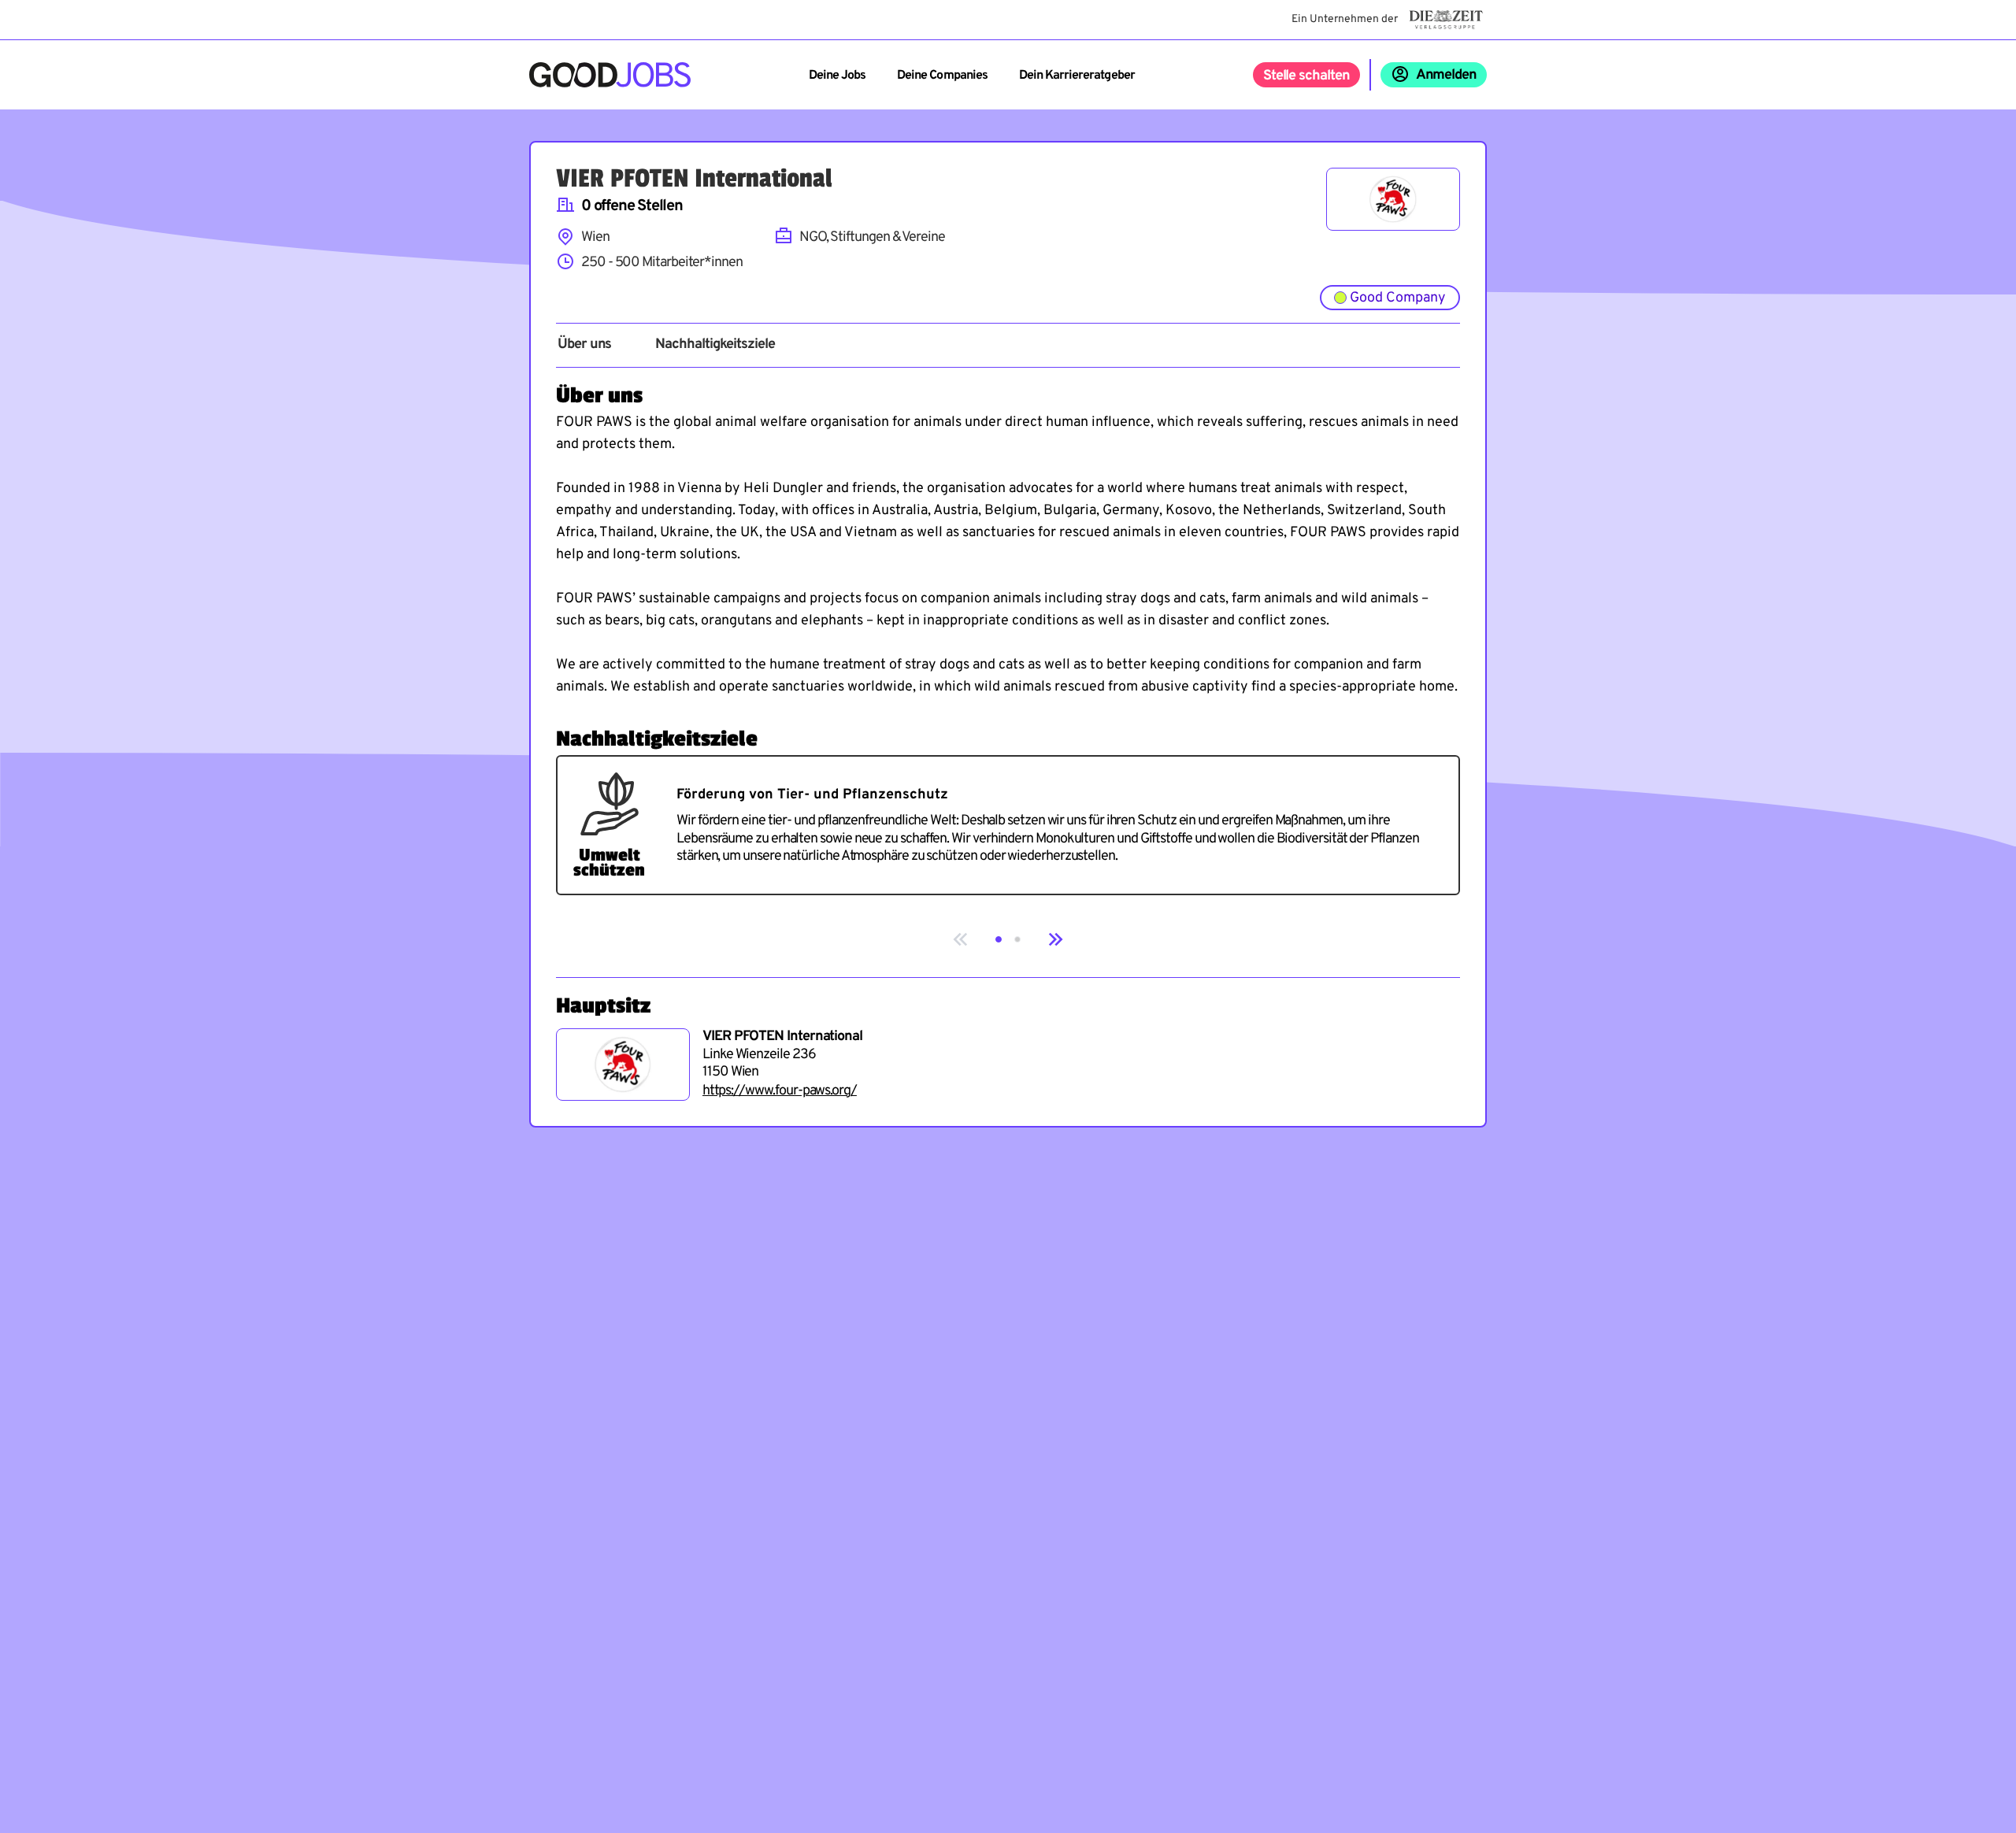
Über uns (584, 345)
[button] (999, 939)
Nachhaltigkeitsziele (715, 345)
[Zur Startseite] (610, 75)
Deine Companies (942, 76)
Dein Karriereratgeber (1077, 76)
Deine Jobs (837, 76)
